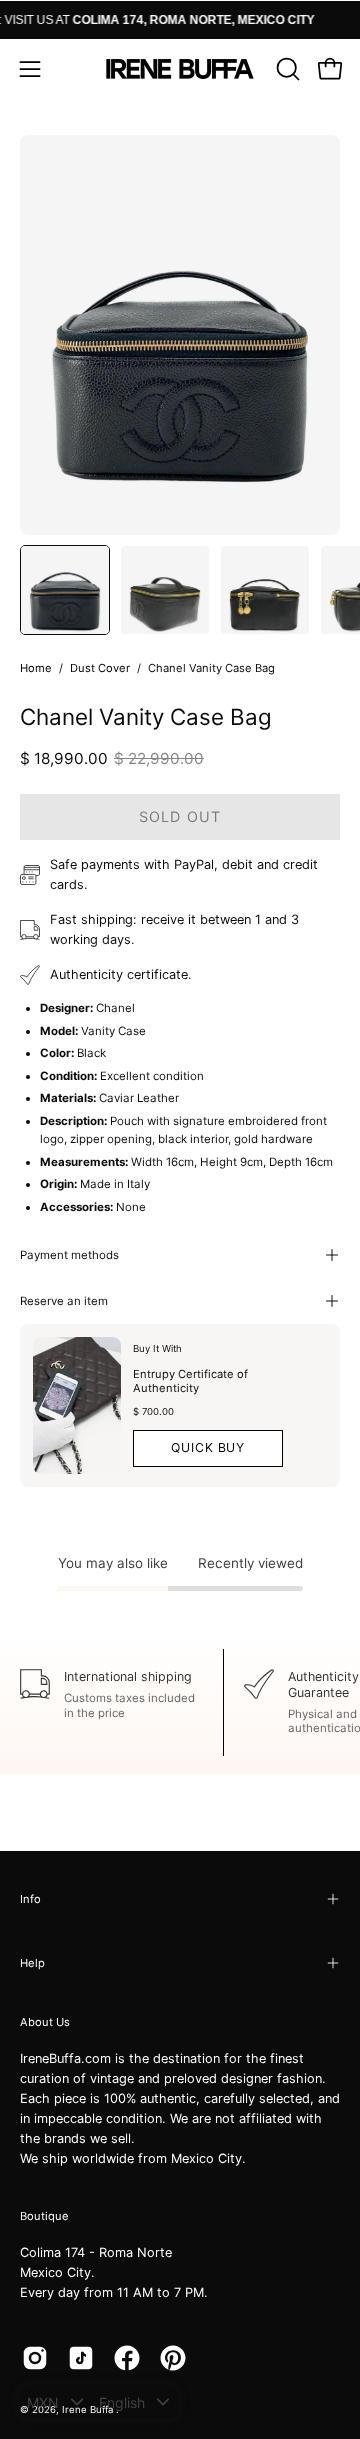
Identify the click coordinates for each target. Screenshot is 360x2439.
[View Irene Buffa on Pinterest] (173, 2358)
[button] (286, 69)
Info (30, 1899)
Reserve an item (64, 1301)
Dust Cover (100, 668)
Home (36, 668)
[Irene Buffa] (180, 69)
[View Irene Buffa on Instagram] (35, 2358)
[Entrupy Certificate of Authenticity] (77, 1405)
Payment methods (69, 1255)
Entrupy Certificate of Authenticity (190, 1381)
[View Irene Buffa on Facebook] (127, 2358)
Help (32, 1963)
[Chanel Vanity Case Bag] (65, 590)
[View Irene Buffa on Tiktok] (81, 2358)
